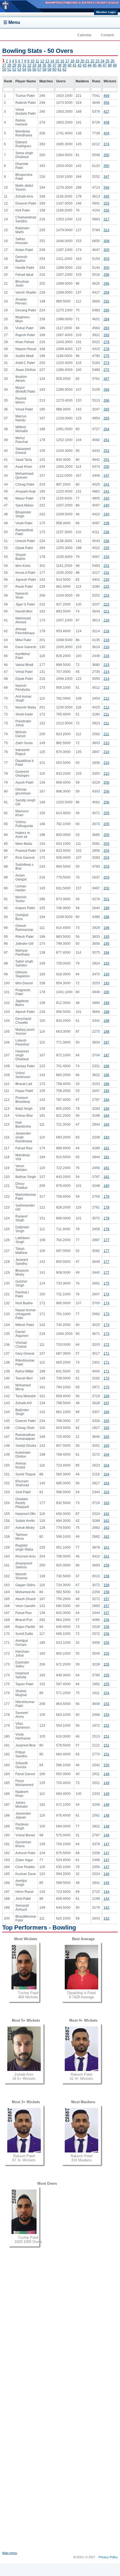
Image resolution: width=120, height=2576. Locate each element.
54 (24, 69)
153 (106, 1704)
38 (59, 65)
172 (106, 1345)
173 (106, 1314)
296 (106, 275)
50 (4, 69)
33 (34, 65)
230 (106, 580)
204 (106, 851)
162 (106, 1514)
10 (32, 61)
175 (106, 1283)
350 (106, 155)
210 (106, 743)
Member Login (106, 12)
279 (106, 342)
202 (106, 888)
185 (106, 1091)
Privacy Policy (108, 2557)
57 (39, 69)
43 (85, 65)
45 (95, 65)
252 (106, 451)
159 (106, 1565)
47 (105, 65)
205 (106, 813)
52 (14, 69)
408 (106, 122)
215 (106, 665)
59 (49, 69)
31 (24, 65)
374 (106, 144)
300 (106, 268)
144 (106, 1892)
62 (64, 69)
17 (67, 61)
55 (29, 69)
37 (54, 65)
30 (19, 65)
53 (19, 69)
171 (106, 1354)
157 (106, 1599)
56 (34, 69)
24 (102, 61)
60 (54, 69)
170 (106, 1378)
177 (106, 1240)
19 (77, 61)
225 (106, 587)
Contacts (107, 35)
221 (106, 611)
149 (106, 1774)
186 (106, 1066)
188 (106, 1012)
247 (106, 476)
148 (106, 1805)
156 (106, 1620)
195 (106, 937)
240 (106, 498)
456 (106, 103)
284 (106, 319)
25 (107, 61)
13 (47, 61)
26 (112, 61)
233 (106, 557)
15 (57, 61)
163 (106, 1483)
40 (69, 65)
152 (106, 1726)
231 (106, 566)
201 (106, 899)
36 (49, 65)
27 (4, 65)
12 (42, 61)
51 (9, 69)
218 (106, 620)
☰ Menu (12, 22)
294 (106, 292)
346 (106, 188)
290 (106, 310)
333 (106, 203)
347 (106, 177)
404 (106, 133)
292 (106, 301)
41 (75, 65)
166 (106, 1412)
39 (64, 65)
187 (106, 1042)
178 (106, 1207)
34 (39, 65)
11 (37, 61)
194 (106, 953)
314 (106, 230)
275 (106, 356)
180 (106, 1186)
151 (106, 1736)
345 (106, 196)
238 (106, 523)
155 (106, 1643)
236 (106, 532)
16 (62, 61)
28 (9, 65)
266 (106, 390)
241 (106, 484)
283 (106, 328)
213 (106, 688)
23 (97, 61)
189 (106, 1003)
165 (106, 1421)
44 (90, 65)
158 (106, 1576)
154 (106, 1693)
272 (106, 370)
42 (80, 65)
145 (106, 1883)
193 (106, 963)
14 (52, 61)
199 (106, 908)
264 (106, 429)
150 (106, 1765)
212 (106, 698)
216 (106, 647)
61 (59, 69)
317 (106, 219)
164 (106, 1455)
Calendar (84, 35)
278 (106, 349)
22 (92, 61)
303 (106, 259)
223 (106, 604)
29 (14, 65)
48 (110, 65)
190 (106, 992)
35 (44, 65)
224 (106, 596)
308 (106, 241)
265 (106, 409)
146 (106, 1874)
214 (106, 672)
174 (106, 1294)
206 (106, 783)
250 (106, 467)
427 (106, 112)
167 (106, 1403)
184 (106, 1100)
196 (106, 917)
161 (106, 1547)
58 (44, 69)
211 (106, 714)
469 (106, 96)
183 (106, 1137)
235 (106, 548)
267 (106, 379)
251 (106, 460)
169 (106, 1396)
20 (82, 61)
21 (87, 61)
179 (106, 1197)
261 (106, 440)
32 (29, 65)
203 (106, 867)
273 (106, 363)
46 (100, 65)
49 (115, 65)
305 (106, 250)
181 (106, 1148)
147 (106, 1844)
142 (106, 1908)
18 (72, 61)
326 (106, 210)
